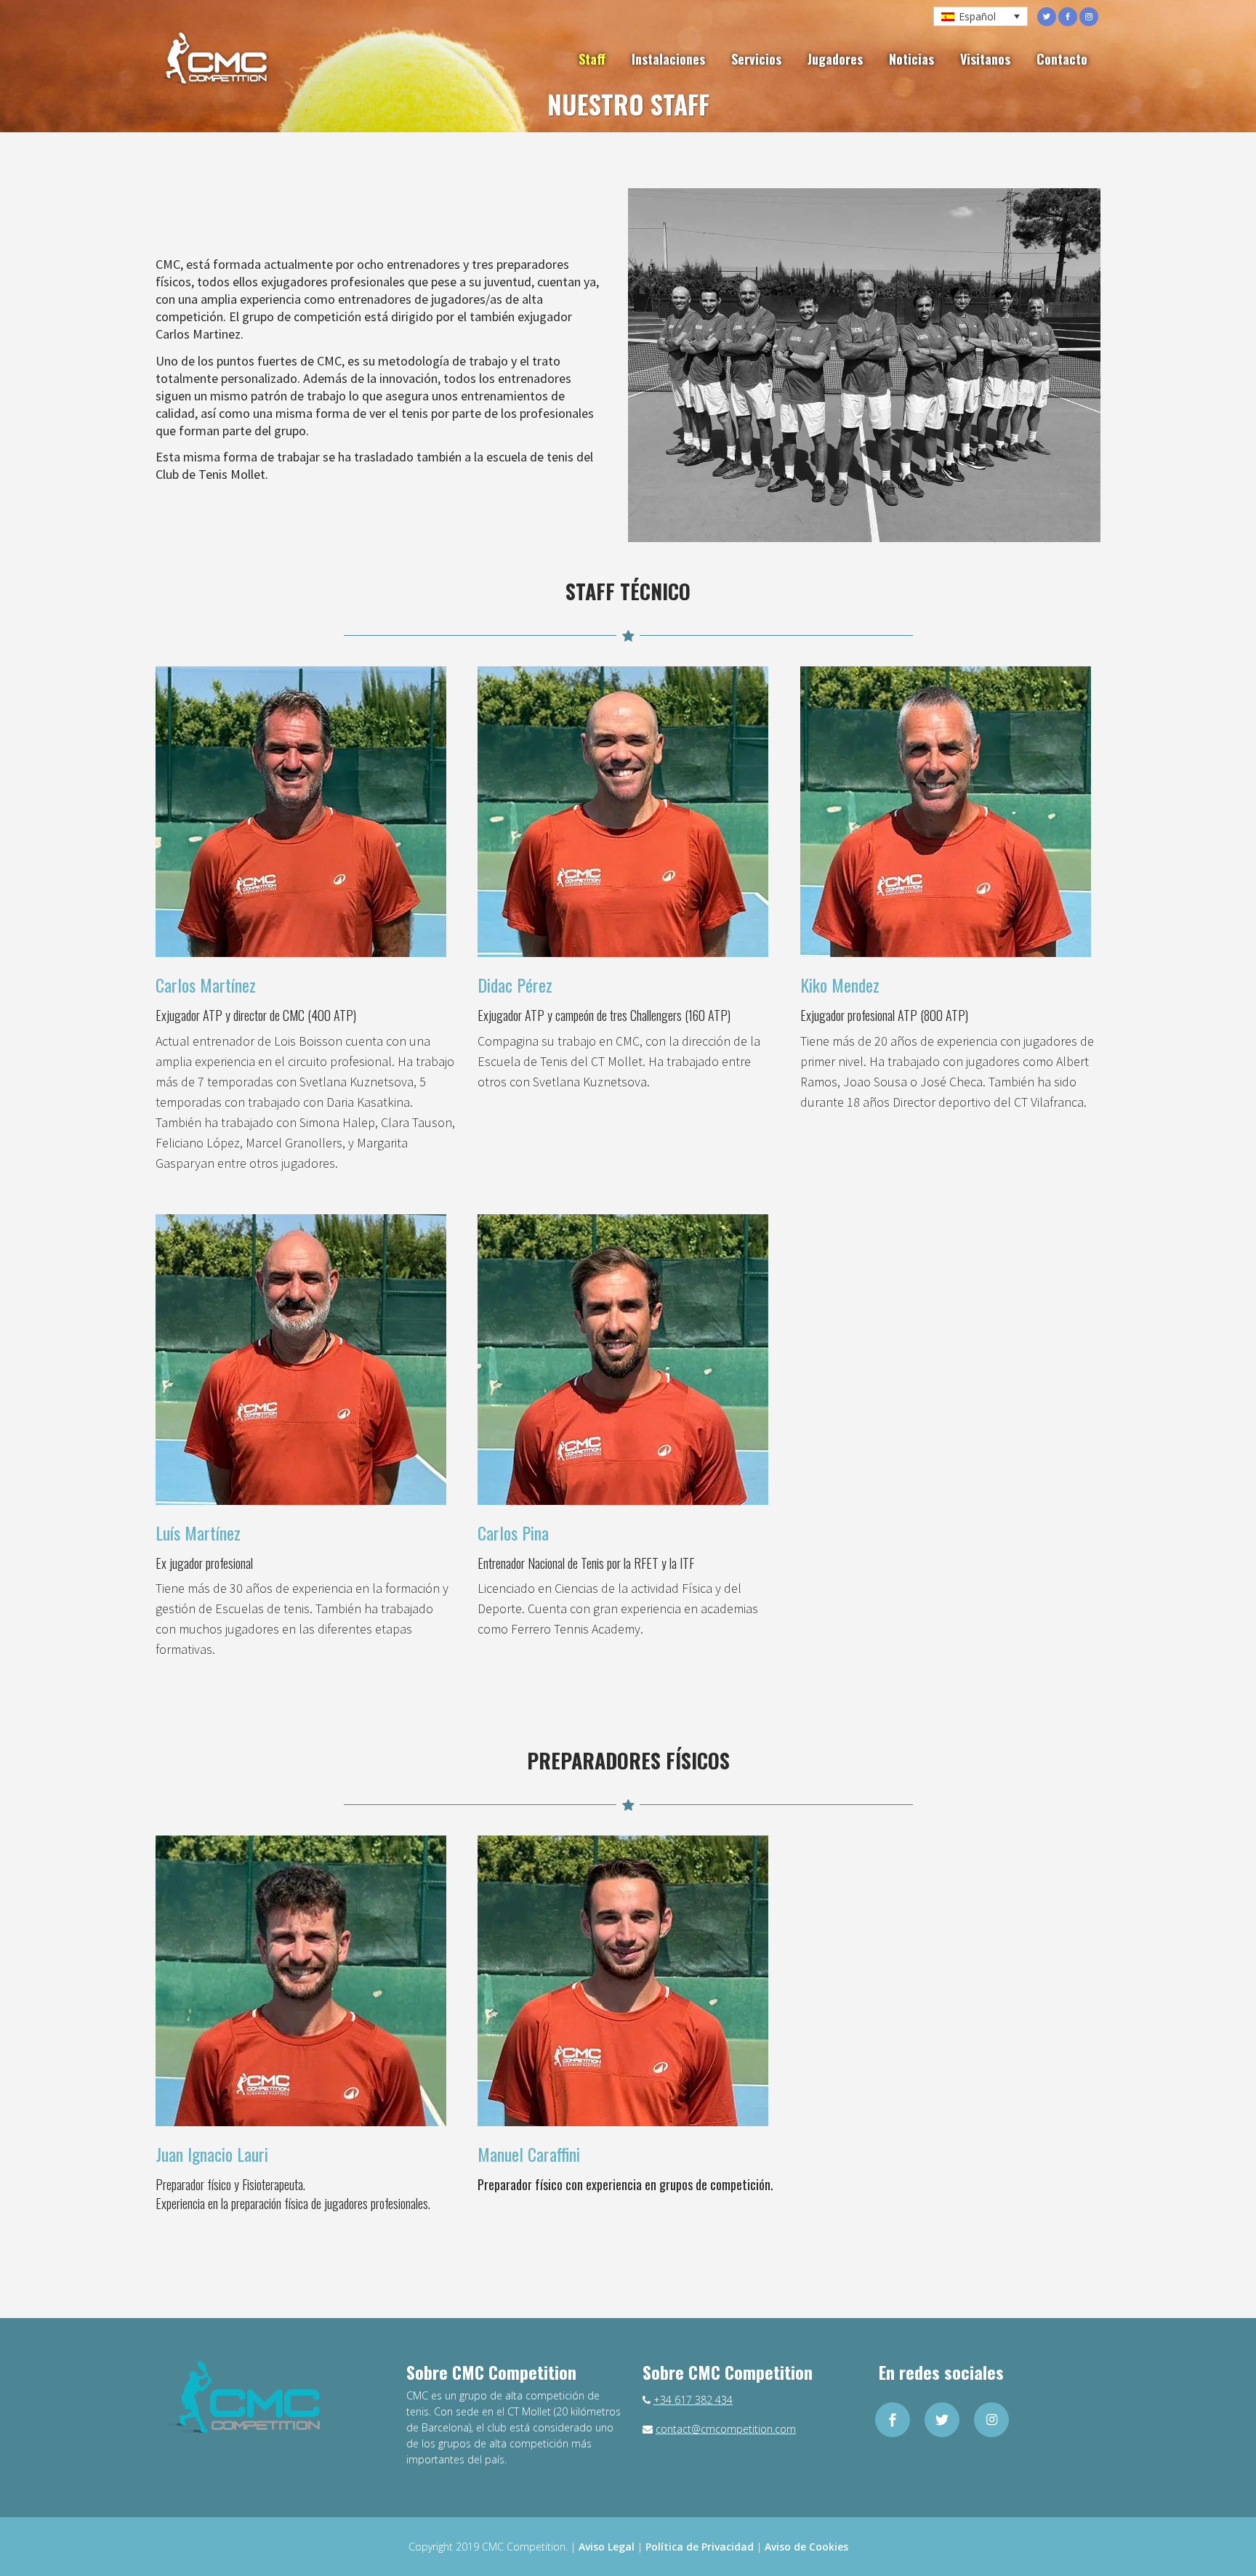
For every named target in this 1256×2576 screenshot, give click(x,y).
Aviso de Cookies (806, 2547)
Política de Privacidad (700, 2547)
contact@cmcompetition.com (726, 2429)
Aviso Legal (607, 2547)
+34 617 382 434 (693, 2400)
